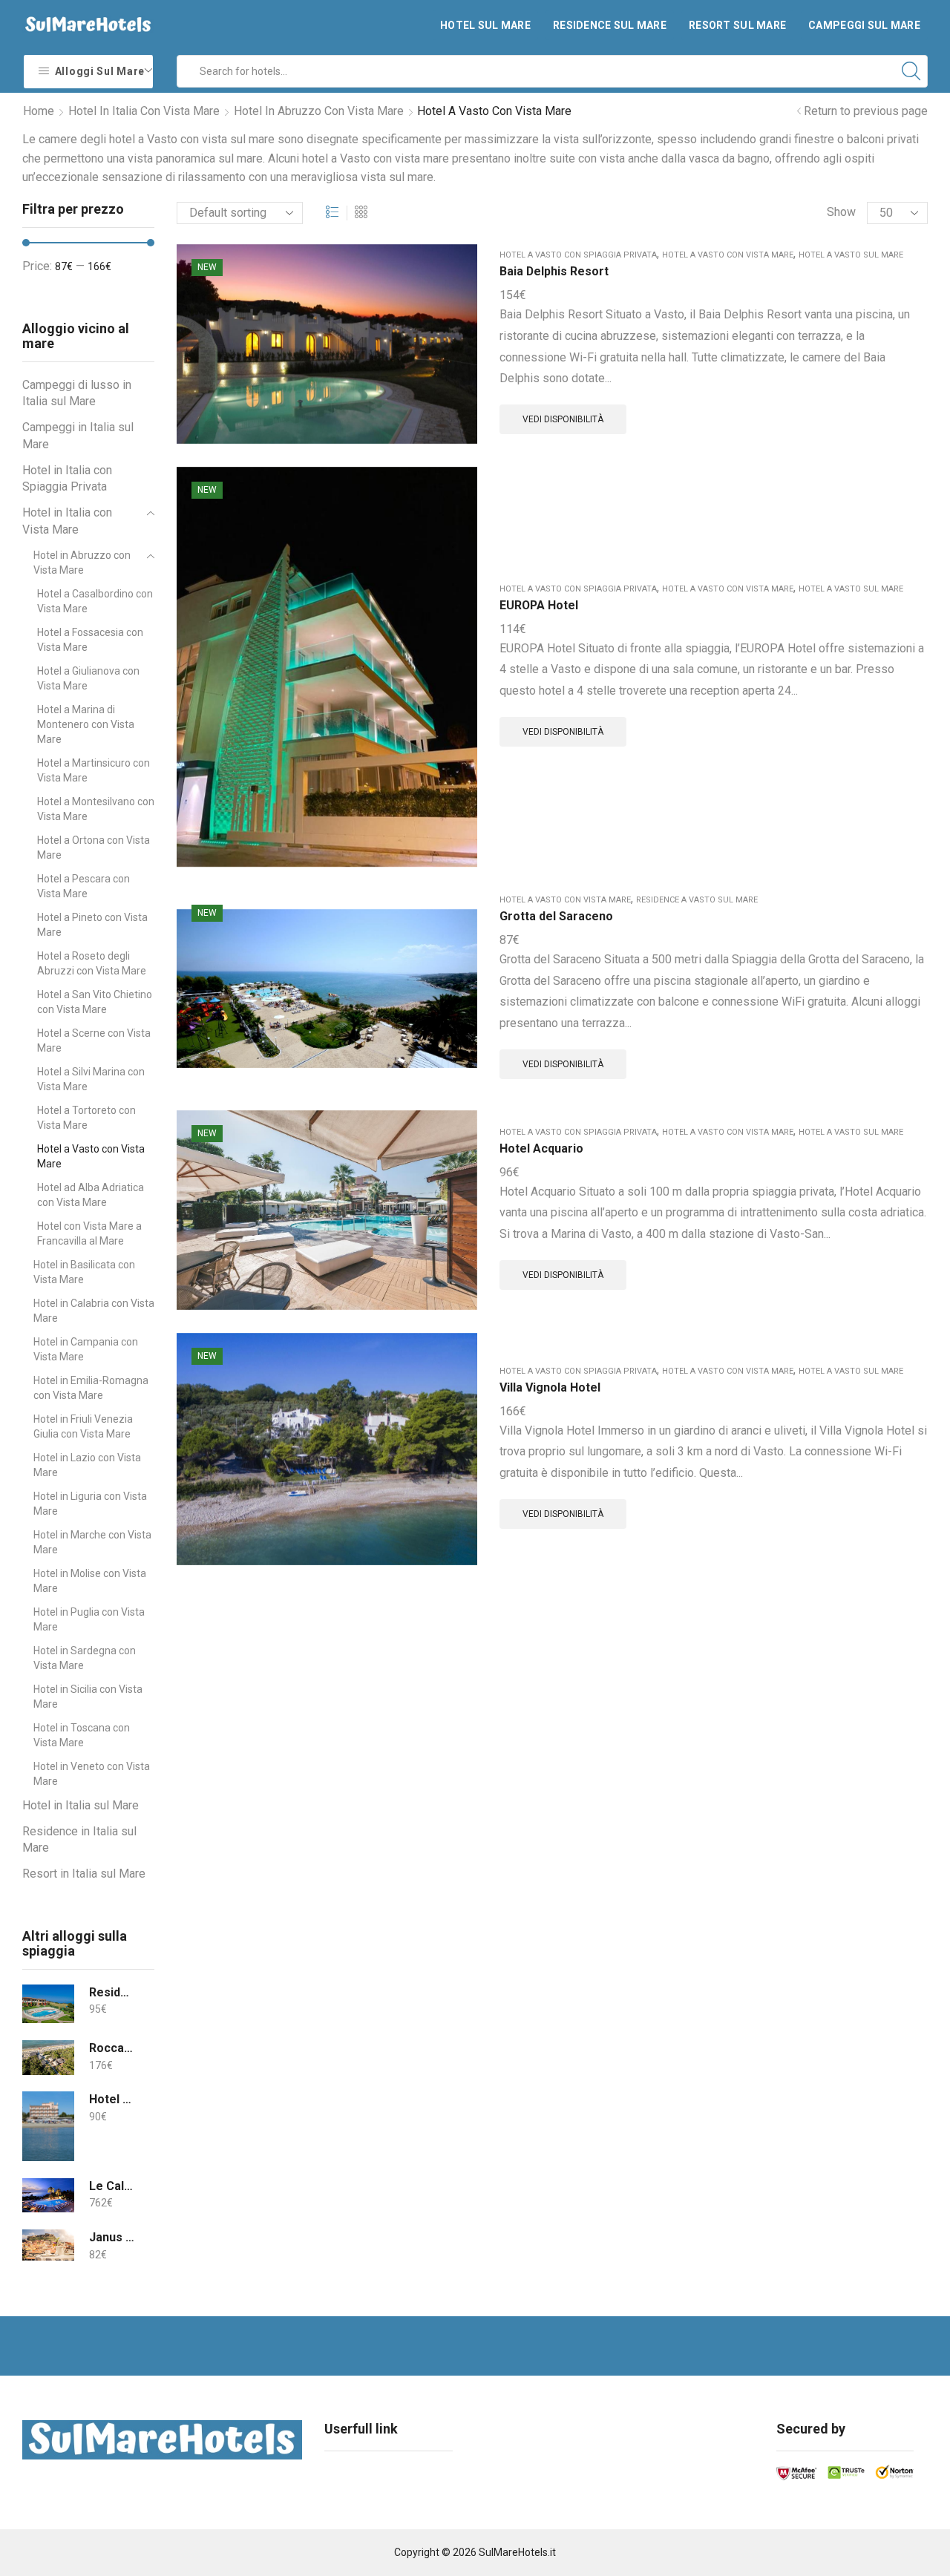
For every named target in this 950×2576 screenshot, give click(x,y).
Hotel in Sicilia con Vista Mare (88, 1697)
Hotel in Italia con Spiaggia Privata (67, 479)
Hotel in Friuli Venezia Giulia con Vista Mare (83, 1426)
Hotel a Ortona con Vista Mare (94, 848)
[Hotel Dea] (48, 2126)
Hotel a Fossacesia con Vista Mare (90, 640)
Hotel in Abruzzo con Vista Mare (319, 111)
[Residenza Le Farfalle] (48, 2004)
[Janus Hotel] (48, 2245)
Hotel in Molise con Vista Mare (90, 1581)
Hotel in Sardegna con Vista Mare (85, 1658)
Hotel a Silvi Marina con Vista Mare (91, 1079)
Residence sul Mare (610, 25)
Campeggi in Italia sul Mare (78, 436)
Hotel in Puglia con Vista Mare (89, 1619)
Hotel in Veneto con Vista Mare (92, 1774)
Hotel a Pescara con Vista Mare (83, 886)
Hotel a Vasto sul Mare (851, 255)
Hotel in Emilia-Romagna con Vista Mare (91, 1388)
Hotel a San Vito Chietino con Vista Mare (95, 1002)
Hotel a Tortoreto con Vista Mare (86, 1118)
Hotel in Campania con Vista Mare (86, 1349)
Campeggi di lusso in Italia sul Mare (77, 393)
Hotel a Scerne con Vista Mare (94, 1040)
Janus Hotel (112, 2237)
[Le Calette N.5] (48, 2196)
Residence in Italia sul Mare (79, 1840)
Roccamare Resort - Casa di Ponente (112, 2048)
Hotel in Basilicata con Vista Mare (84, 1272)
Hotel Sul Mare (485, 25)
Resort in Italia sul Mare (84, 1874)
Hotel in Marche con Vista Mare (92, 1542)
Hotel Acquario (541, 1148)
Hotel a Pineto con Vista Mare (92, 925)
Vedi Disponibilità (563, 419)
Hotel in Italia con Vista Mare (144, 111)
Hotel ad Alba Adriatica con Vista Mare (91, 1195)
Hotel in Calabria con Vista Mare (94, 1311)
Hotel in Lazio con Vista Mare (87, 1465)
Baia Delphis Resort (554, 271)
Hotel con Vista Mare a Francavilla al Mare (89, 1233)
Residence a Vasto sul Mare (697, 900)
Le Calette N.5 (112, 2186)
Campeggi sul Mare (864, 25)
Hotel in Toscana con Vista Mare (82, 1735)
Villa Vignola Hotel (550, 1387)
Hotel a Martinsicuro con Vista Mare (94, 770)
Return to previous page (866, 111)
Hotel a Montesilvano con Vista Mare (96, 809)
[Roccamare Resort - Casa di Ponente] (48, 2058)
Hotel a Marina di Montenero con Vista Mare (86, 724)
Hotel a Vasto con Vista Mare (728, 255)
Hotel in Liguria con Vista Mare (90, 1504)
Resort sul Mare (737, 25)
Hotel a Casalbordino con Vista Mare (95, 601)
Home (39, 111)
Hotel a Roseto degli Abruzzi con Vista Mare (92, 963)
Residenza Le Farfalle (112, 1992)
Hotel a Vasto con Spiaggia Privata (578, 255)
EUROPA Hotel (539, 605)
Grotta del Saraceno (556, 916)
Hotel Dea (112, 2099)
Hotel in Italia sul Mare (81, 1805)
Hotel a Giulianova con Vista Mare (88, 678)
